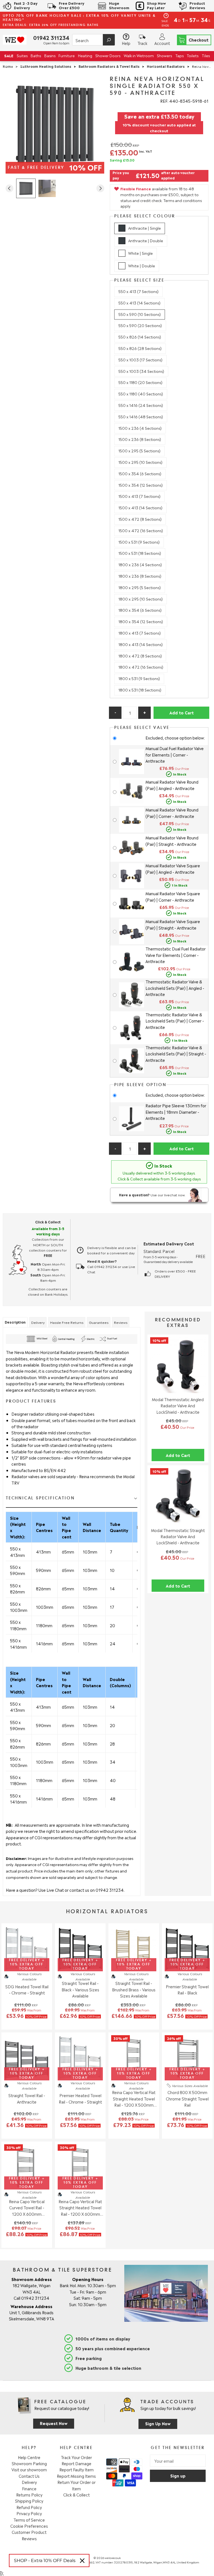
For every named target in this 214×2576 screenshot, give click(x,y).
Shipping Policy (29, 2501)
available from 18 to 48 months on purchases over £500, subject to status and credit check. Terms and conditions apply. (161, 197)
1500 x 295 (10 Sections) (140, 462)
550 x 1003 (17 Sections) (140, 360)
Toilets (193, 55)
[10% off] (178, 1391)
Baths (36, 55)
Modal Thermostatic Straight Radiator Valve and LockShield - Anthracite (178, 1536)
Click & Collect (76, 2495)
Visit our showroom (29, 2469)
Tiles (206, 55)
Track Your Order (76, 2457)
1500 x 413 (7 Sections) (139, 496)
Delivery (38, 1322)
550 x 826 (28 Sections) (140, 348)
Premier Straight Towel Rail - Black (187, 1989)
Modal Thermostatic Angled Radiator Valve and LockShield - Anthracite (178, 1405)
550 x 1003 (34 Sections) (141, 371)
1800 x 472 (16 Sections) (141, 667)
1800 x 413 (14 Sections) (141, 644)
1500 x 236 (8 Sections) (140, 439)
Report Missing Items (76, 2476)
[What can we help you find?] (93, 40)
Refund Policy (29, 2507)
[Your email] (178, 2461)
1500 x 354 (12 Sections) (141, 485)
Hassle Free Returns (67, 1322)
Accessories (14, 65)
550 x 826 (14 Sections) (140, 337)
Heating (85, 55)
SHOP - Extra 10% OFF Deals (45, 2561)
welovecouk (113, 2558)
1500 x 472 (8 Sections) (140, 519)
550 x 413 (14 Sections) (139, 303)
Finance (29, 2488)
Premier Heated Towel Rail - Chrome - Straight (80, 2098)
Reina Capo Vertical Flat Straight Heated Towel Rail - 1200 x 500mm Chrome (134, 2099)
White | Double (142, 266)
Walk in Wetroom (139, 55)
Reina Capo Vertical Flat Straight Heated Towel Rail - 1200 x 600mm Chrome (80, 2208)
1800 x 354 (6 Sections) (140, 610)
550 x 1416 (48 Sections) (141, 416)
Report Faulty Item (76, 2469)
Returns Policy (29, 2495)
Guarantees (99, 1322)
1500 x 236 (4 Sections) (140, 428)
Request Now (54, 2423)
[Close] (82, 2561)
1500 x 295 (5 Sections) (139, 451)
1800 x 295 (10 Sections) (141, 599)
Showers (164, 55)
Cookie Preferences (29, 2526)
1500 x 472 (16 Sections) (141, 530)
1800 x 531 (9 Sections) (139, 678)
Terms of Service (29, 2520)
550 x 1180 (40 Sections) (141, 394)
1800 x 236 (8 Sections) (140, 576)
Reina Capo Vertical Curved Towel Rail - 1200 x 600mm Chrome (27, 2208)
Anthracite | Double (146, 240)
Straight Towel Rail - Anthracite (27, 2098)
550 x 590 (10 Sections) (140, 314)
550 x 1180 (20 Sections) (140, 382)
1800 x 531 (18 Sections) (140, 690)
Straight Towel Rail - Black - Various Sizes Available (80, 1989)
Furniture (67, 55)
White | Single (140, 253)
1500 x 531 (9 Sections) (139, 542)
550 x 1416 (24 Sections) (141, 405)
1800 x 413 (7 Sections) (140, 633)
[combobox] (93, 40)
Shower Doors (108, 55)
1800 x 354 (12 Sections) (141, 621)
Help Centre (29, 2457)
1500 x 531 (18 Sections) (140, 553)
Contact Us (29, 2476)
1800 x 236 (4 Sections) (140, 564)
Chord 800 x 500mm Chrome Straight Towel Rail (187, 2098)
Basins (50, 55)
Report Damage (76, 2463)
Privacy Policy (29, 2513)
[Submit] (109, 40)
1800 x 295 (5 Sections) (140, 587)
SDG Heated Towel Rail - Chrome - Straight (27, 1989)
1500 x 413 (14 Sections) (140, 507)
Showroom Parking (29, 2463)
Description (15, 1322)
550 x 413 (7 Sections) (138, 291)
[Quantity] (130, 713)
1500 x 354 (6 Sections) (140, 473)
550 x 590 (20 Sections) (140, 325)
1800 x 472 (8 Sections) (140, 656)
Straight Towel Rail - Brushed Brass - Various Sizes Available (134, 1989)
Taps (179, 55)
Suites (22, 55)
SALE (9, 55)
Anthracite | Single (144, 228)
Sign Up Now (158, 2423)
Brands (204, 65)
